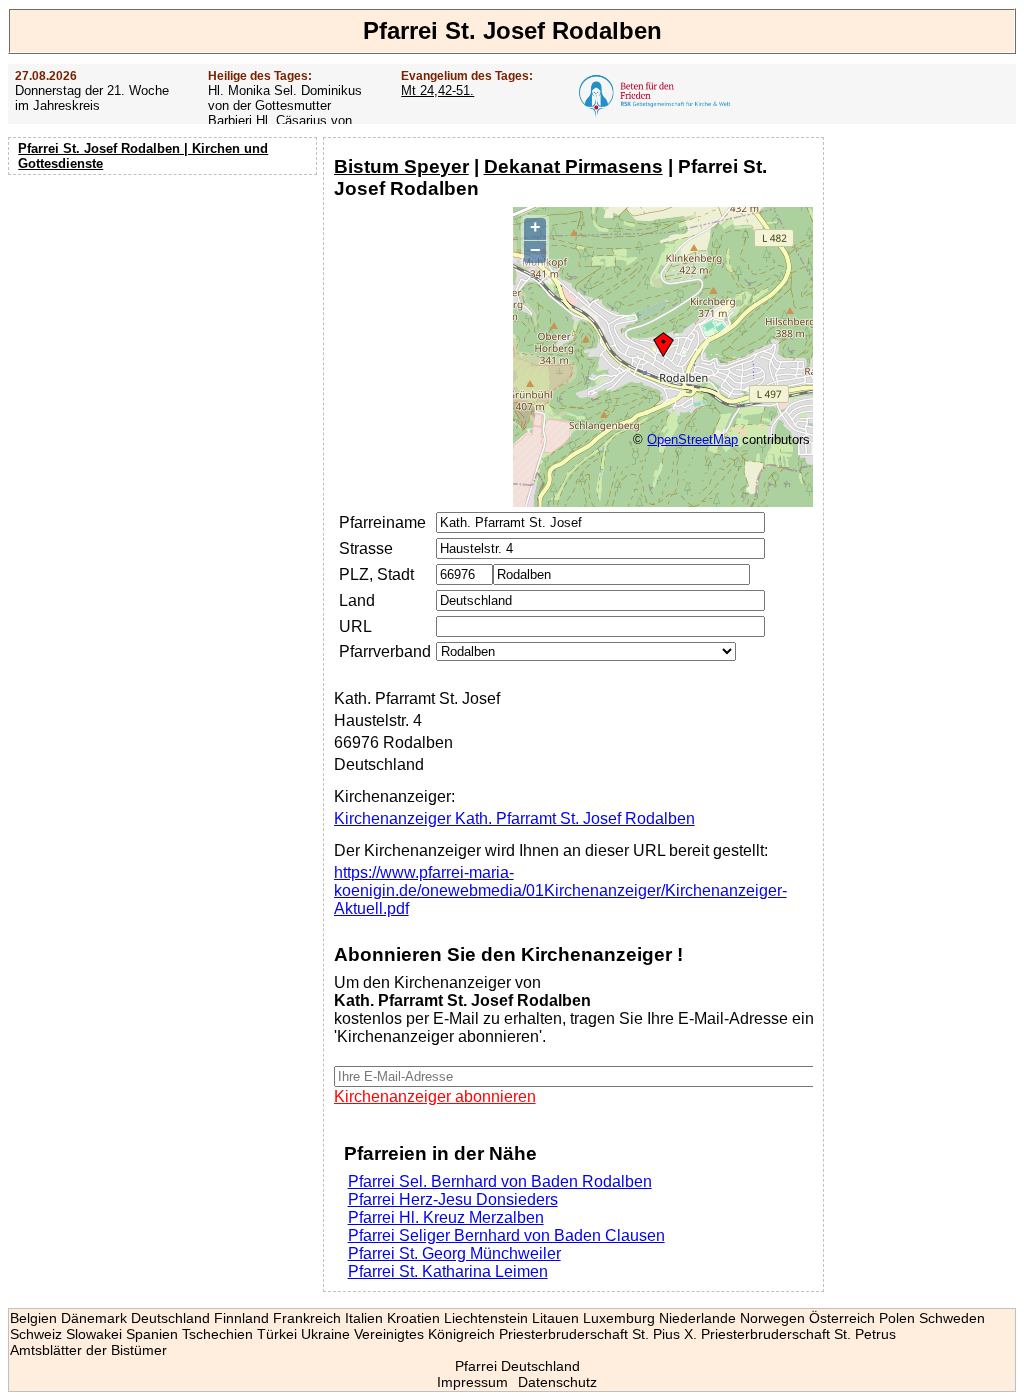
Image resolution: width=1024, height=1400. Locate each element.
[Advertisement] (165, 310)
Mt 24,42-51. (437, 90)
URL (355, 626)
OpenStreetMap (692, 439)
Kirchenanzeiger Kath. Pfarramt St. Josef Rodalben (514, 818)
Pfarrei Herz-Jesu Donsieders (453, 1199)
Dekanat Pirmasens (573, 166)
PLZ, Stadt (376, 574)
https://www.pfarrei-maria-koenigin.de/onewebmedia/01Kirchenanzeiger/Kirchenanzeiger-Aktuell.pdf (560, 890)
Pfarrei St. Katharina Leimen (448, 1271)
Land (357, 600)
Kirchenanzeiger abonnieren (435, 1096)
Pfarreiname (382, 522)
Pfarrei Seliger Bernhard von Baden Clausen (506, 1235)
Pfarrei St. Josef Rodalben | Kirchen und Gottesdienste (143, 156)
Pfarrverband (385, 651)
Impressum (472, 1382)
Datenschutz (557, 1382)
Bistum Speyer (401, 166)
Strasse (366, 548)
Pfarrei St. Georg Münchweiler (454, 1253)
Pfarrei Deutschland (517, 1366)
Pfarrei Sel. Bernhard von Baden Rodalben (500, 1181)
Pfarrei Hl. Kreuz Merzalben (446, 1217)
